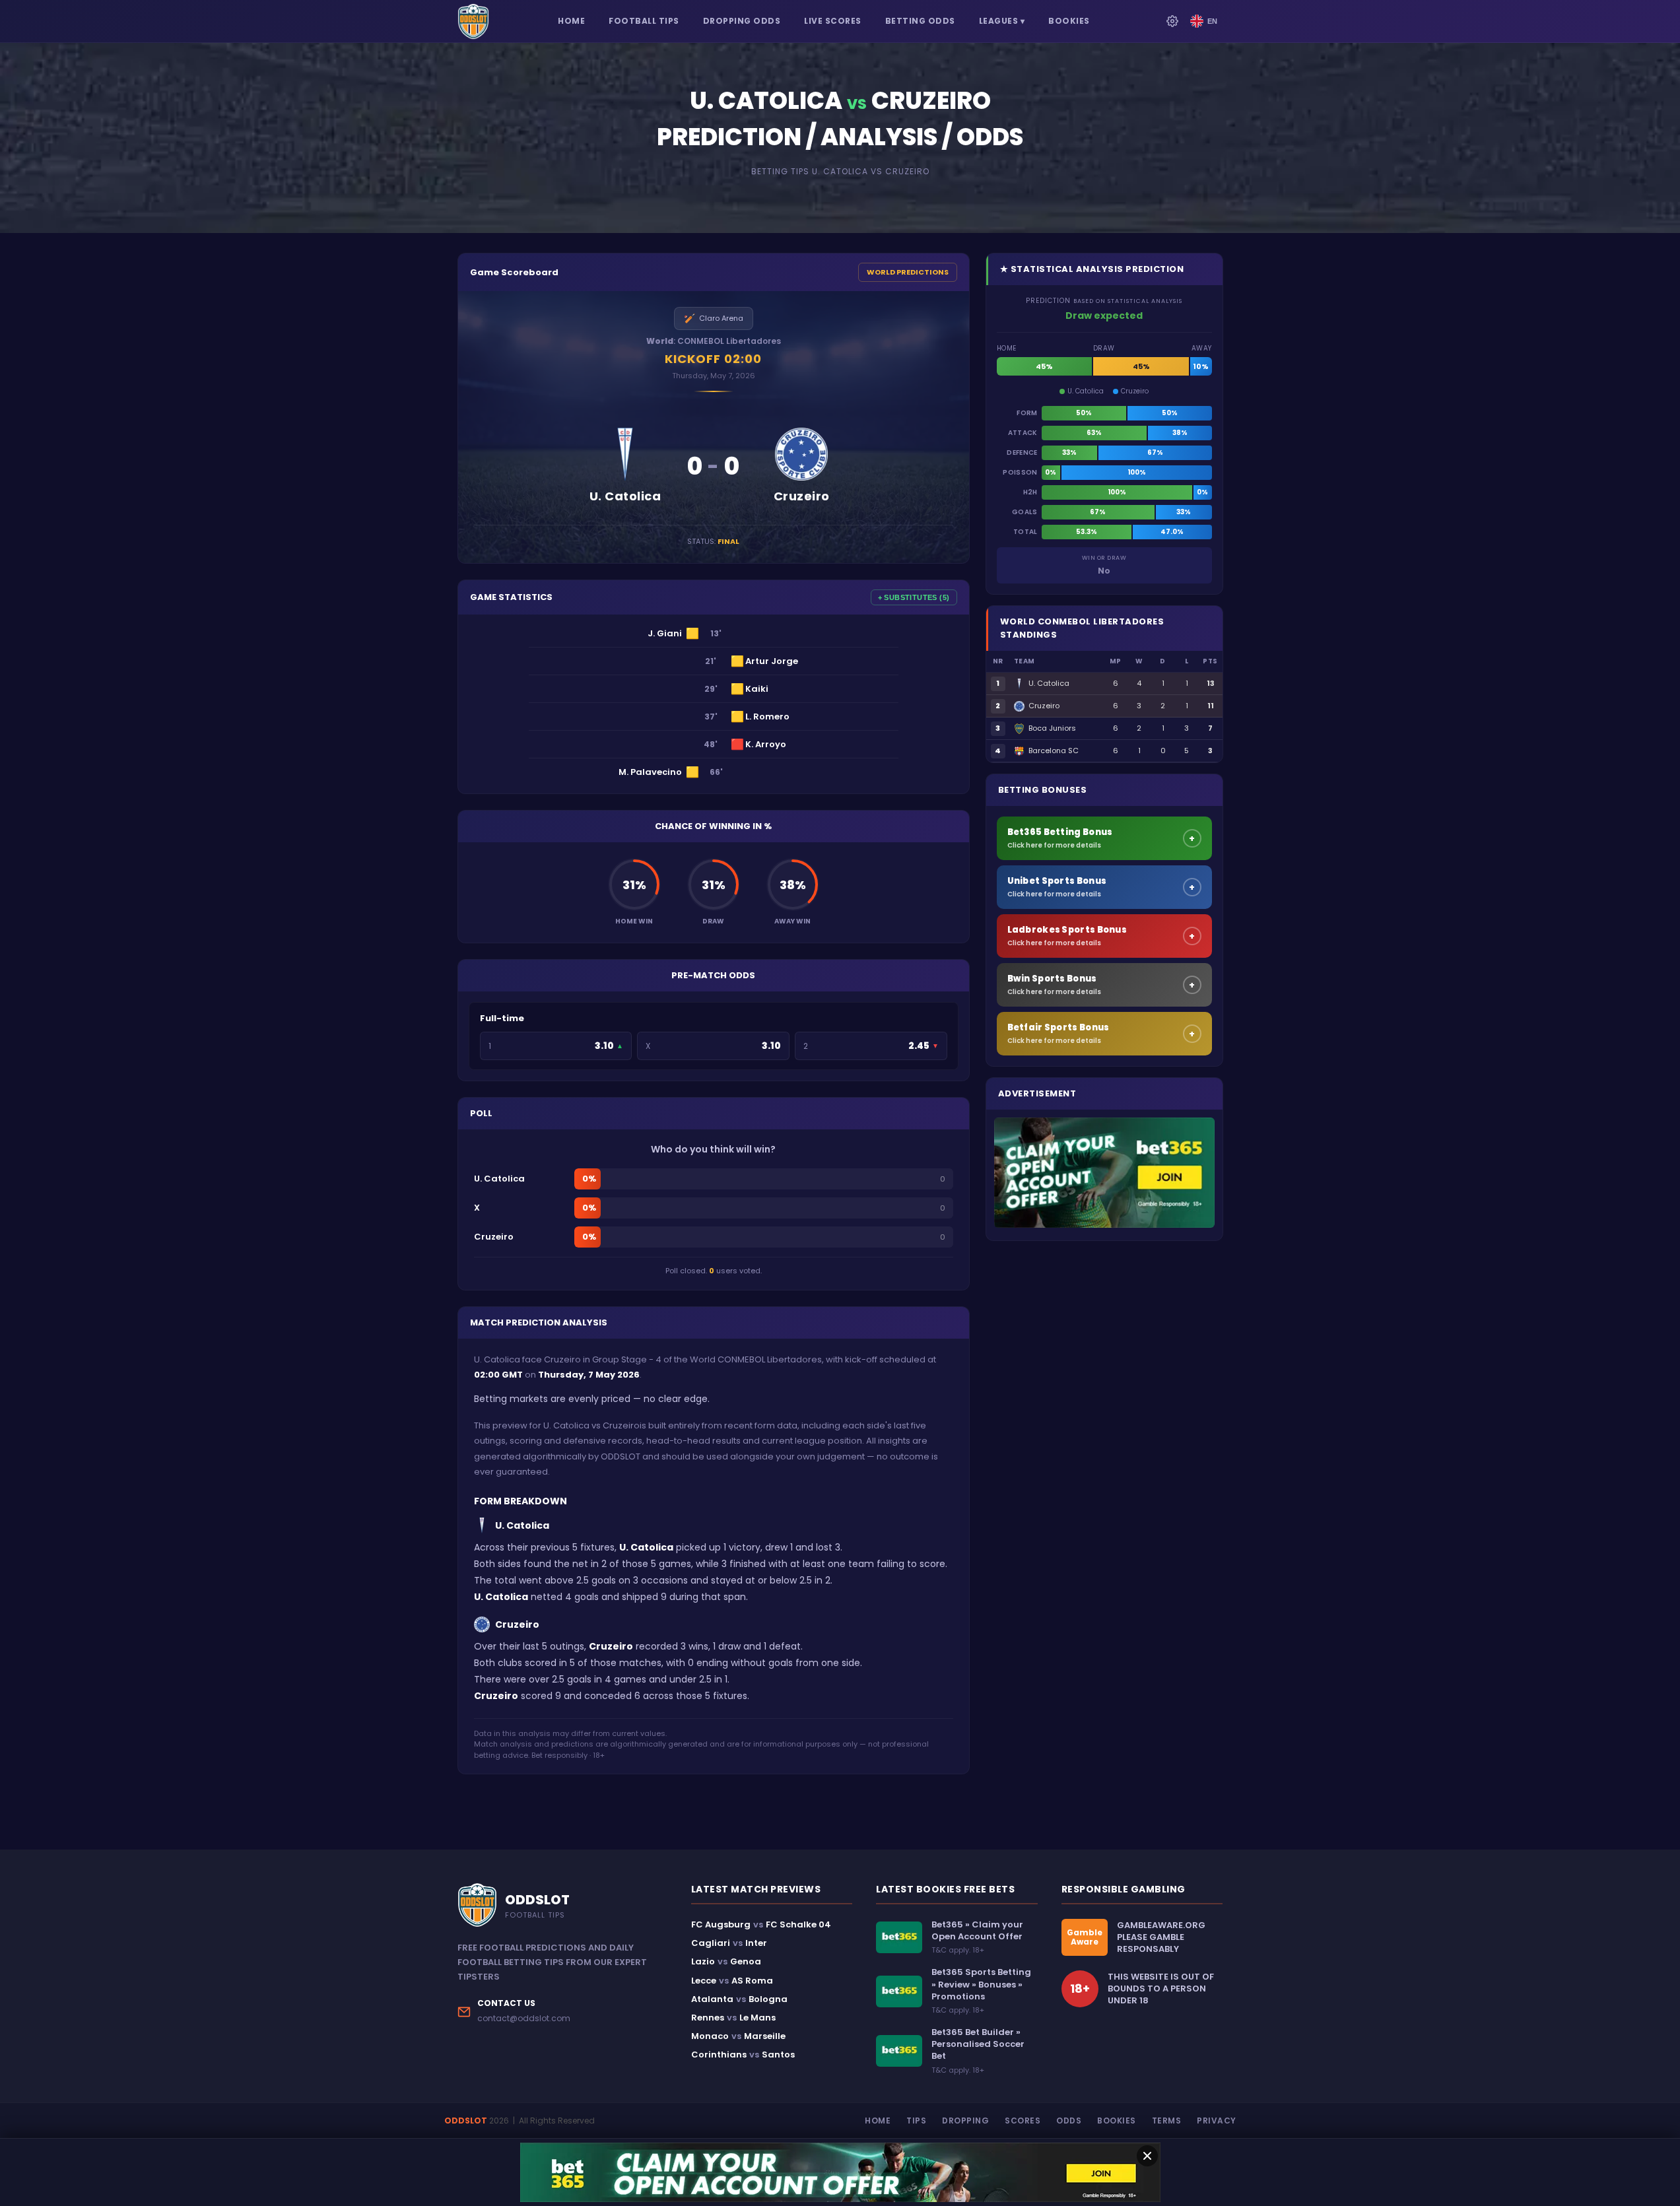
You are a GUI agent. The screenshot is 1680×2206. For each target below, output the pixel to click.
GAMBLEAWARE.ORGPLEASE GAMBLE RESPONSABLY (1161, 1937)
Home (878, 2121)
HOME (571, 21)
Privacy (1217, 2121)
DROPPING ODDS (742, 21)
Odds (1069, 2121)
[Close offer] (1147, 2156)
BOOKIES (1069, 21)
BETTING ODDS (920, 21)
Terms (1167, 2121)
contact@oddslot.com (524, 2018)
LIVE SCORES (833, 21)
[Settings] (1172, 21)
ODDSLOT (466, 2121)
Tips (916, 2121)
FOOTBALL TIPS (644, 21)
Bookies (1117, 2121)
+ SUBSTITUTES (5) (914, 597)
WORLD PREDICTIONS (908, 272)
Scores (1023, 2121)
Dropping (965, 2121)
